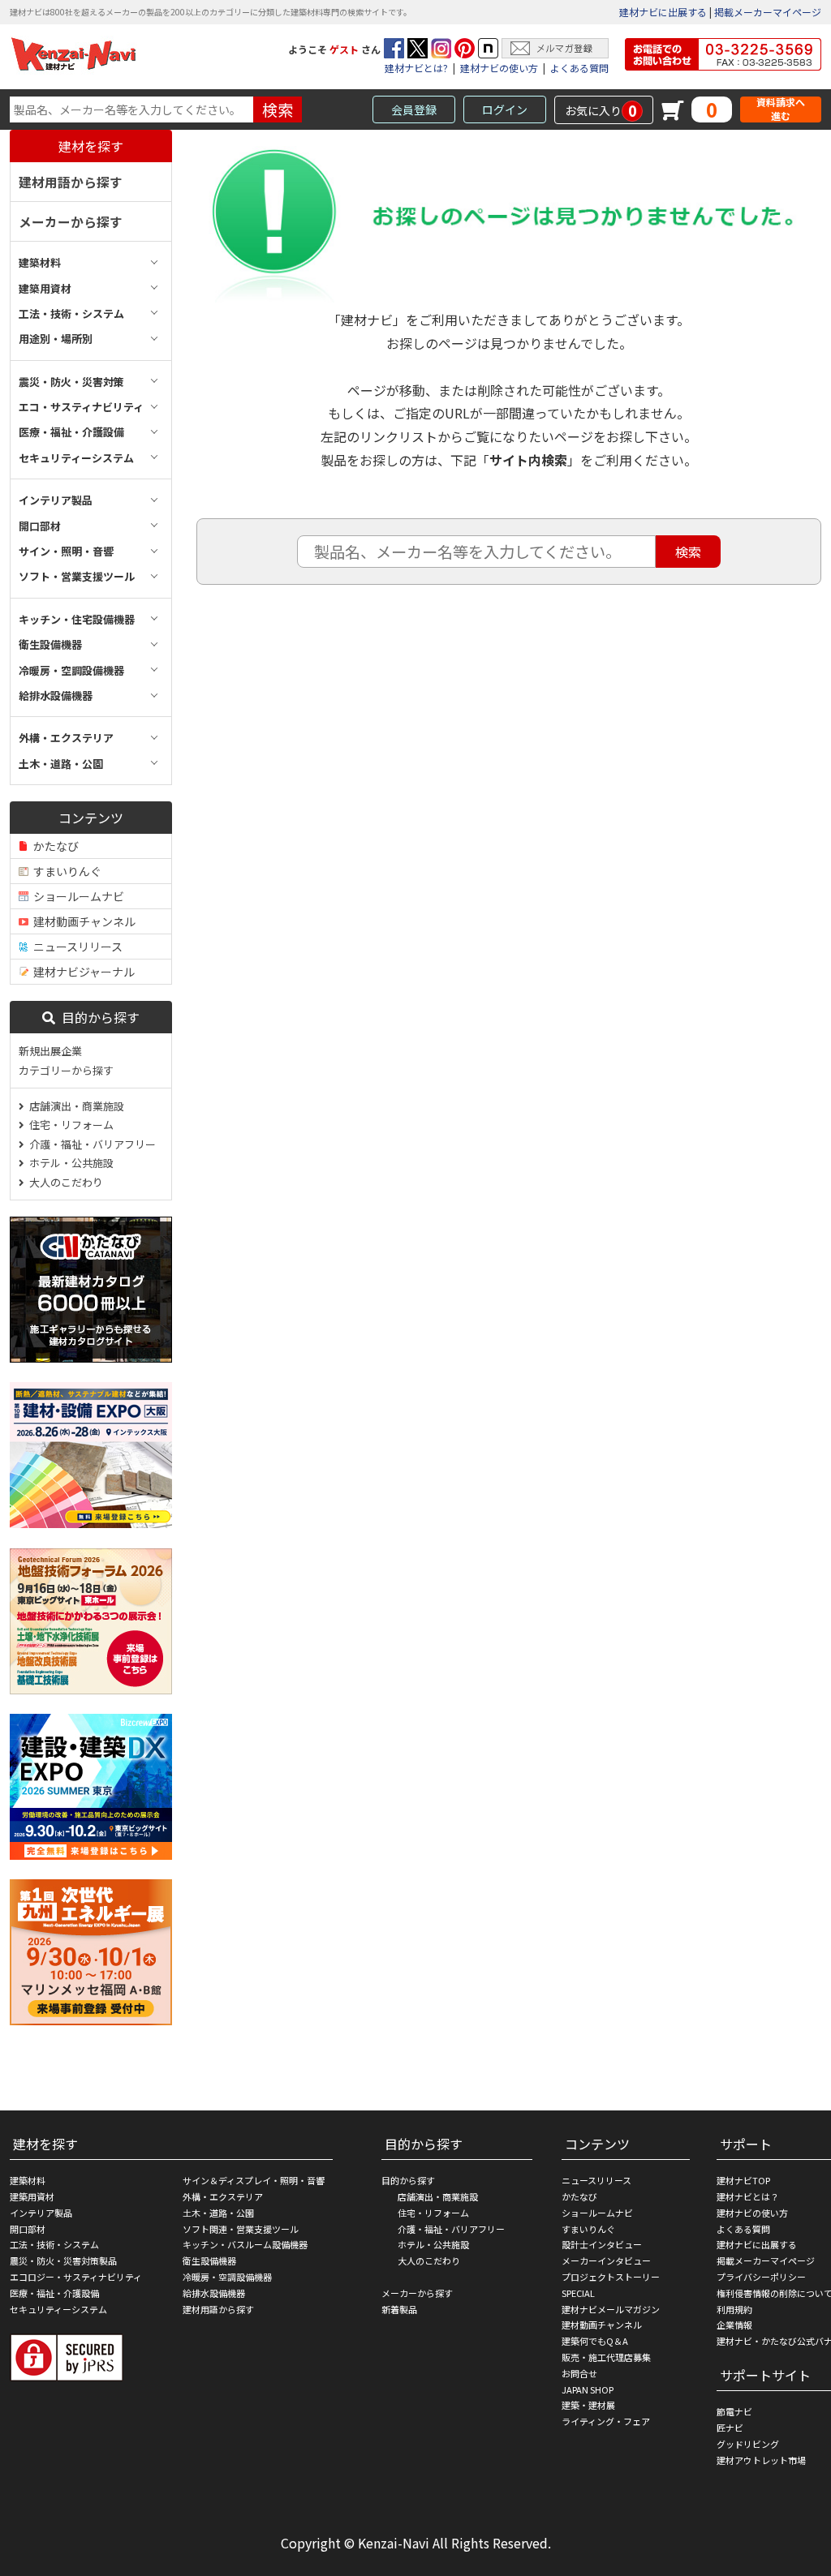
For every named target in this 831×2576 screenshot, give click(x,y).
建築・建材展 (588, 2405)
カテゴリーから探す (66, 1070)
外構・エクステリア (223, 2196)
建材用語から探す (71, 182)
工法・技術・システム (54, 2244)
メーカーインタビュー (606, 2260)
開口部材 (28, 2229)
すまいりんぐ (65, 871)
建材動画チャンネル (82, 921)
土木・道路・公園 (218, 2213)
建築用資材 (32, 2196)
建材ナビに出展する (663, 12)
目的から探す (97, 1017)
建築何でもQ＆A (595, 2341)
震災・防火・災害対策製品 (63, 2260)
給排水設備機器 (214, 2293)
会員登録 (414, 109)
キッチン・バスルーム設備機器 (245, 2244)
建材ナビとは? (416, 68)
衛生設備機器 (209, 2260)
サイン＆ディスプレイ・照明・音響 (254, 2180)
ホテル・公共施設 (69, 1163)
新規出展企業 (50, 1051)
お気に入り (601, 110)
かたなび (54, 846)
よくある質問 (579, 68)
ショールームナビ (76, 896)
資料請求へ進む (781, 109)
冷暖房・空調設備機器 (227, 2277)
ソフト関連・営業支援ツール (241, 2229)
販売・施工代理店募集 (606, 2357)
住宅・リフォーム (69, 1125)
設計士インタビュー (602, 2244)
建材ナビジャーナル (82, 972)
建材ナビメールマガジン (611, 2309)
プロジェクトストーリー (611, 2277)
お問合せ (579, 2373)
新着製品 (399, 2309)
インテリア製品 (41, 2213)
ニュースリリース (75, 947)
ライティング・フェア (606, 2421)
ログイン (505, 109)
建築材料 (28, 2180)
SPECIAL (578, 2293)
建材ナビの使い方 (499, 68)
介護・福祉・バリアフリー (90, 1144)
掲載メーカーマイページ (768, 12)
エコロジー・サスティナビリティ (76, 2277)
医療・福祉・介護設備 (54, 2293)
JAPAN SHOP (588, 2389)
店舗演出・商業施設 (74, 1106)
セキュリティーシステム (58, 2309)
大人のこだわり (64, 1182)
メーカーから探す (71, 221)
